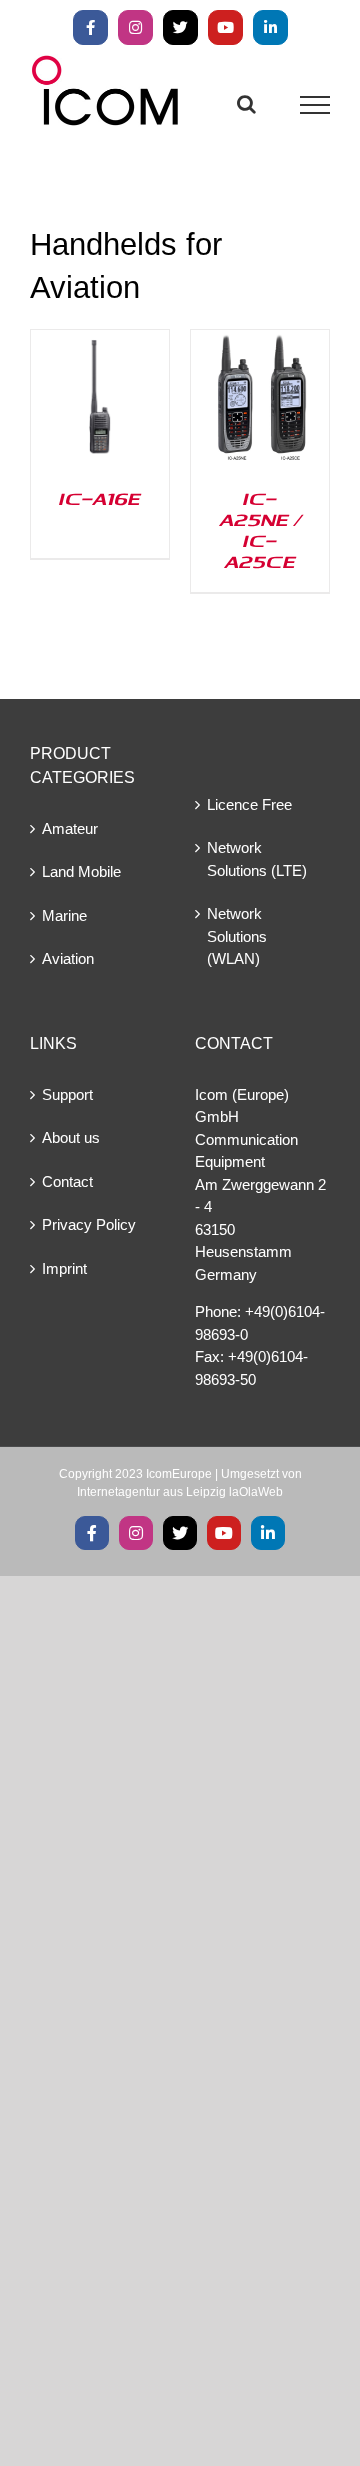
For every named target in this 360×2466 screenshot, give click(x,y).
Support (67, 1094)
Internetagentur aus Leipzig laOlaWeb (180, 1492)
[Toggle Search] (246, 104)
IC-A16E (100, 498)
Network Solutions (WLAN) (237, 936)
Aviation (68, 958)
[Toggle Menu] (315, 105)
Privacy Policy (89, 1224)
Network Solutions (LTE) (257, 859)
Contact (67, 1181)
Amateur (70, 828)
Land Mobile (81, 871)
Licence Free (249, 804)
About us (71, 1137)
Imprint (64, 1268)
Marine (64, 915)
